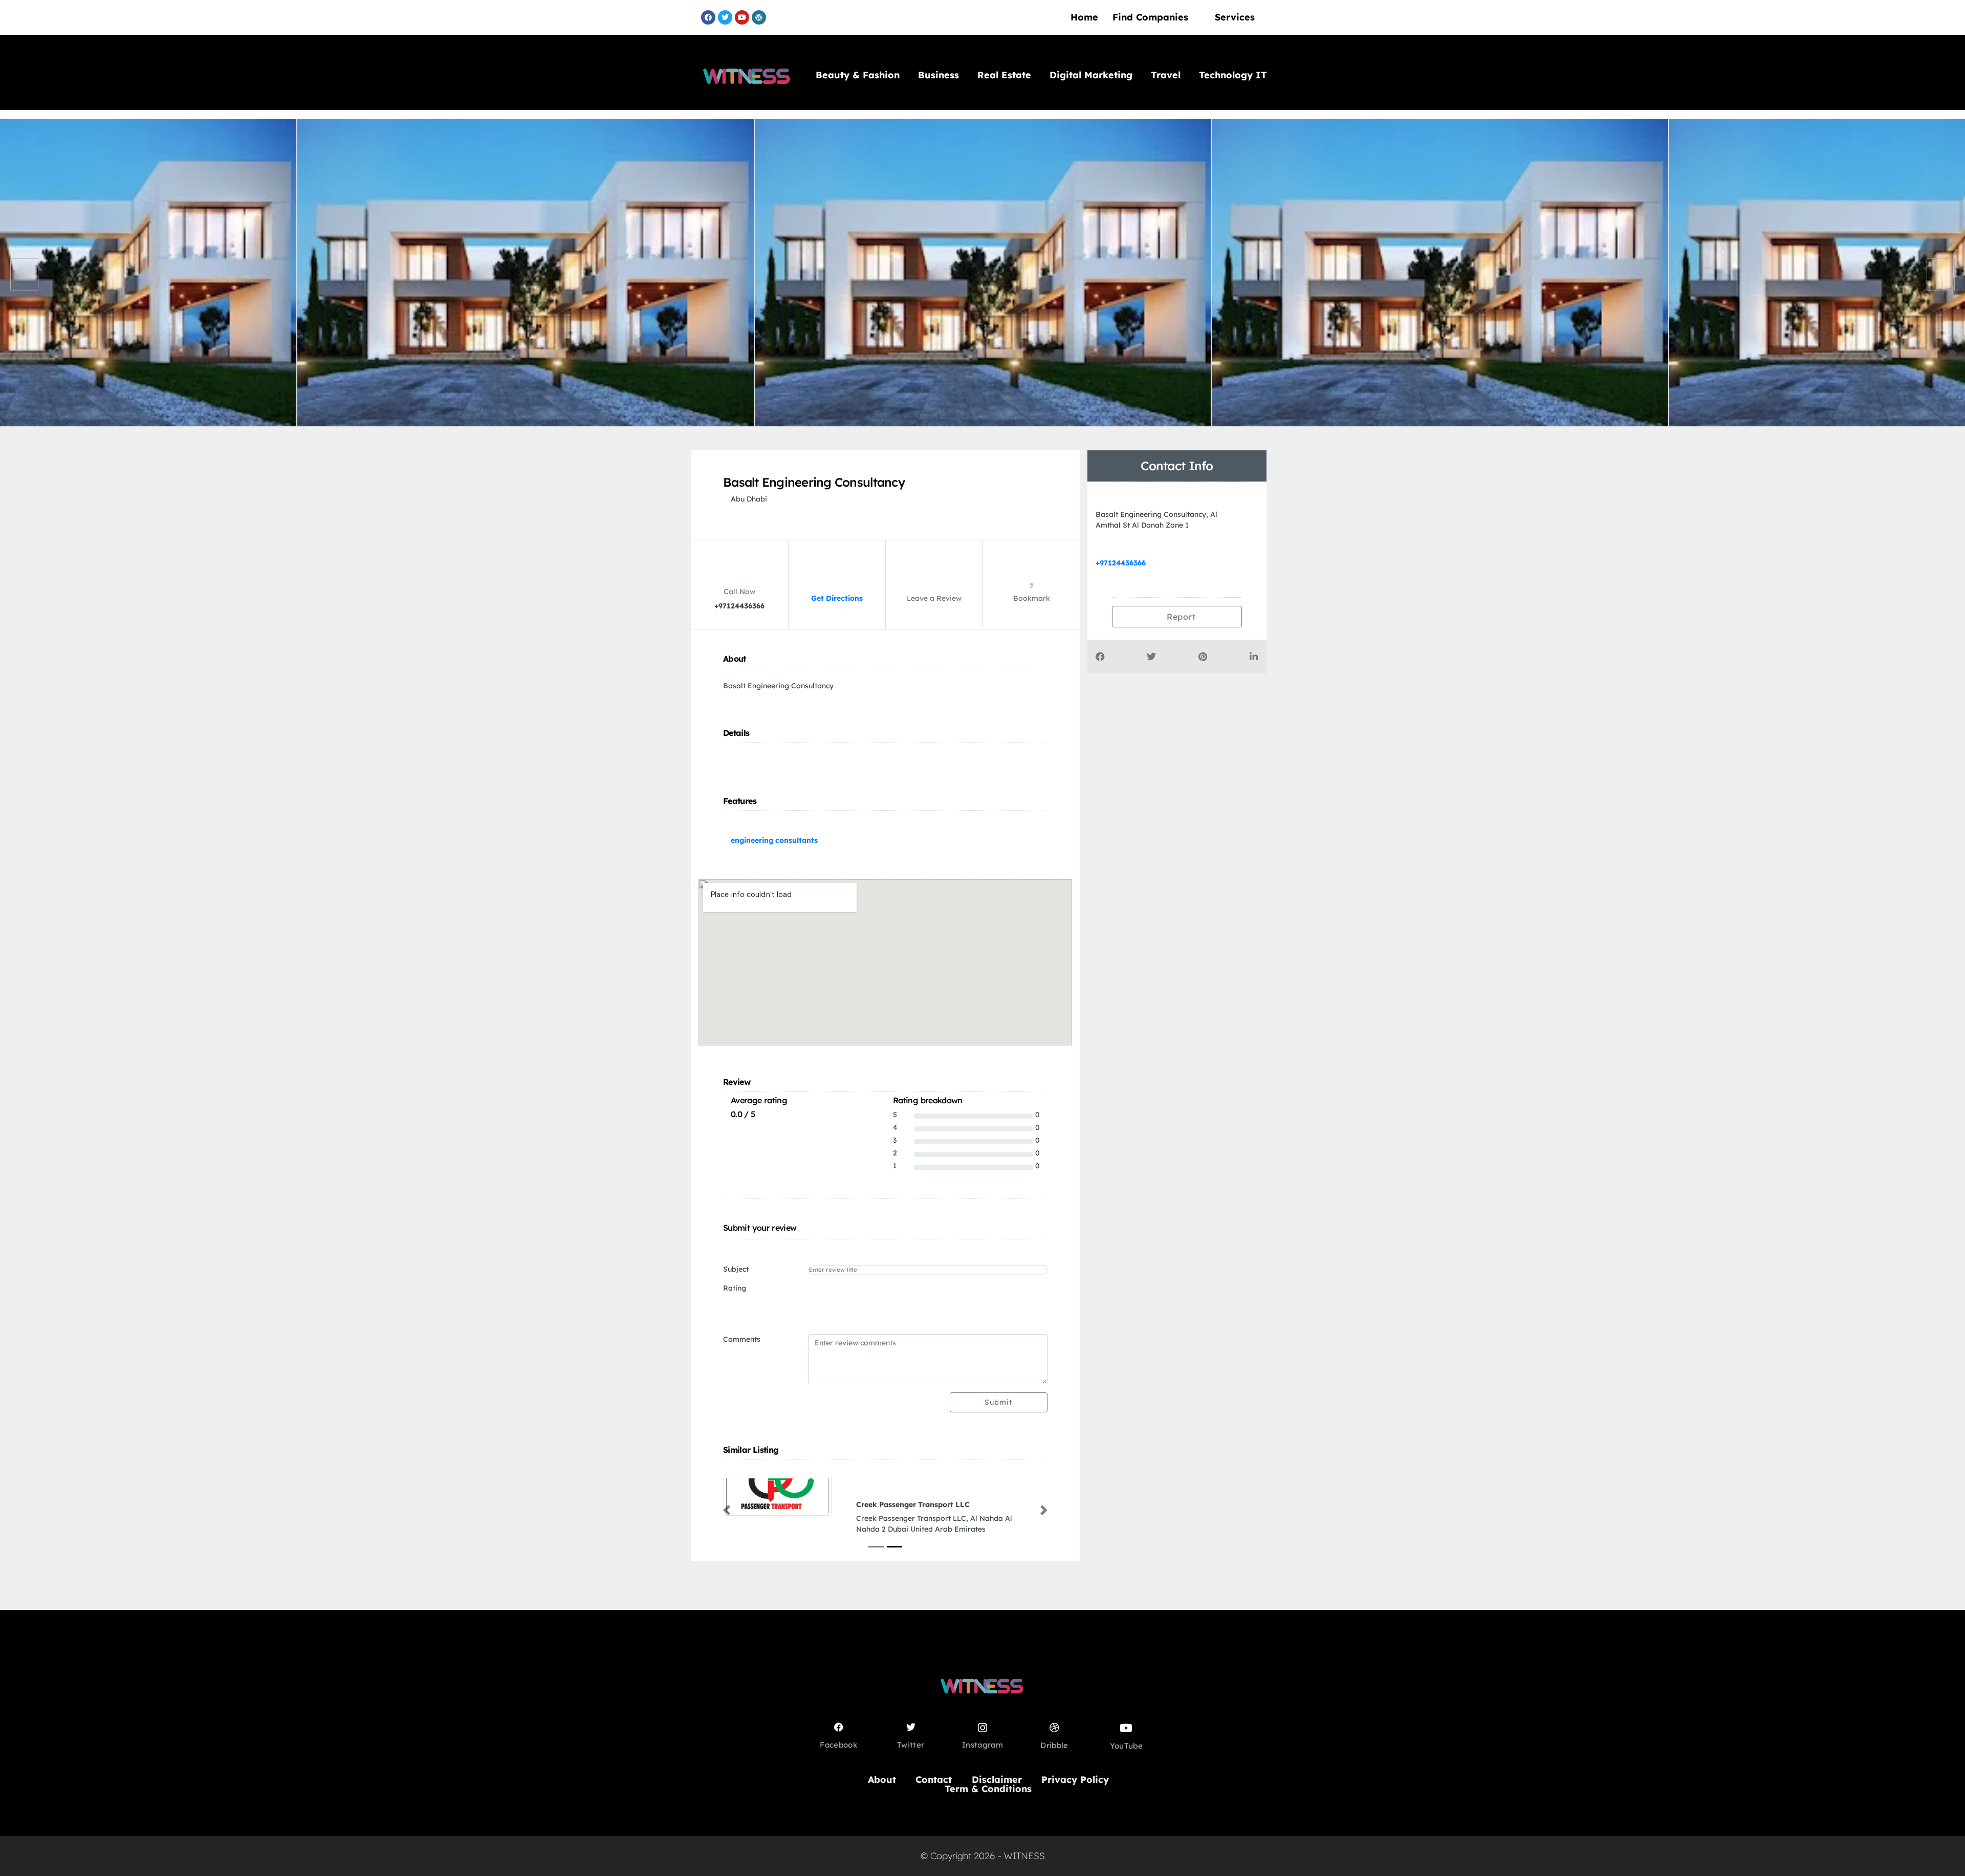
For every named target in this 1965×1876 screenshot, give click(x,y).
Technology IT (1233, 75)
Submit (998, 1402)
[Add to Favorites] (1032, 580)
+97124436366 (1121, 563)
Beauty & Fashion (858, 75)
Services (1235, 17)
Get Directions (837, 598)
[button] (727, 1511)
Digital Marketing (1091, 75)
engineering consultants (774, 840)
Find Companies (1150, 17)
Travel (1166, 75)
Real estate (1004, 75)
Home (1084, 17)
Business (938, 75)
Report (1180, 617)
